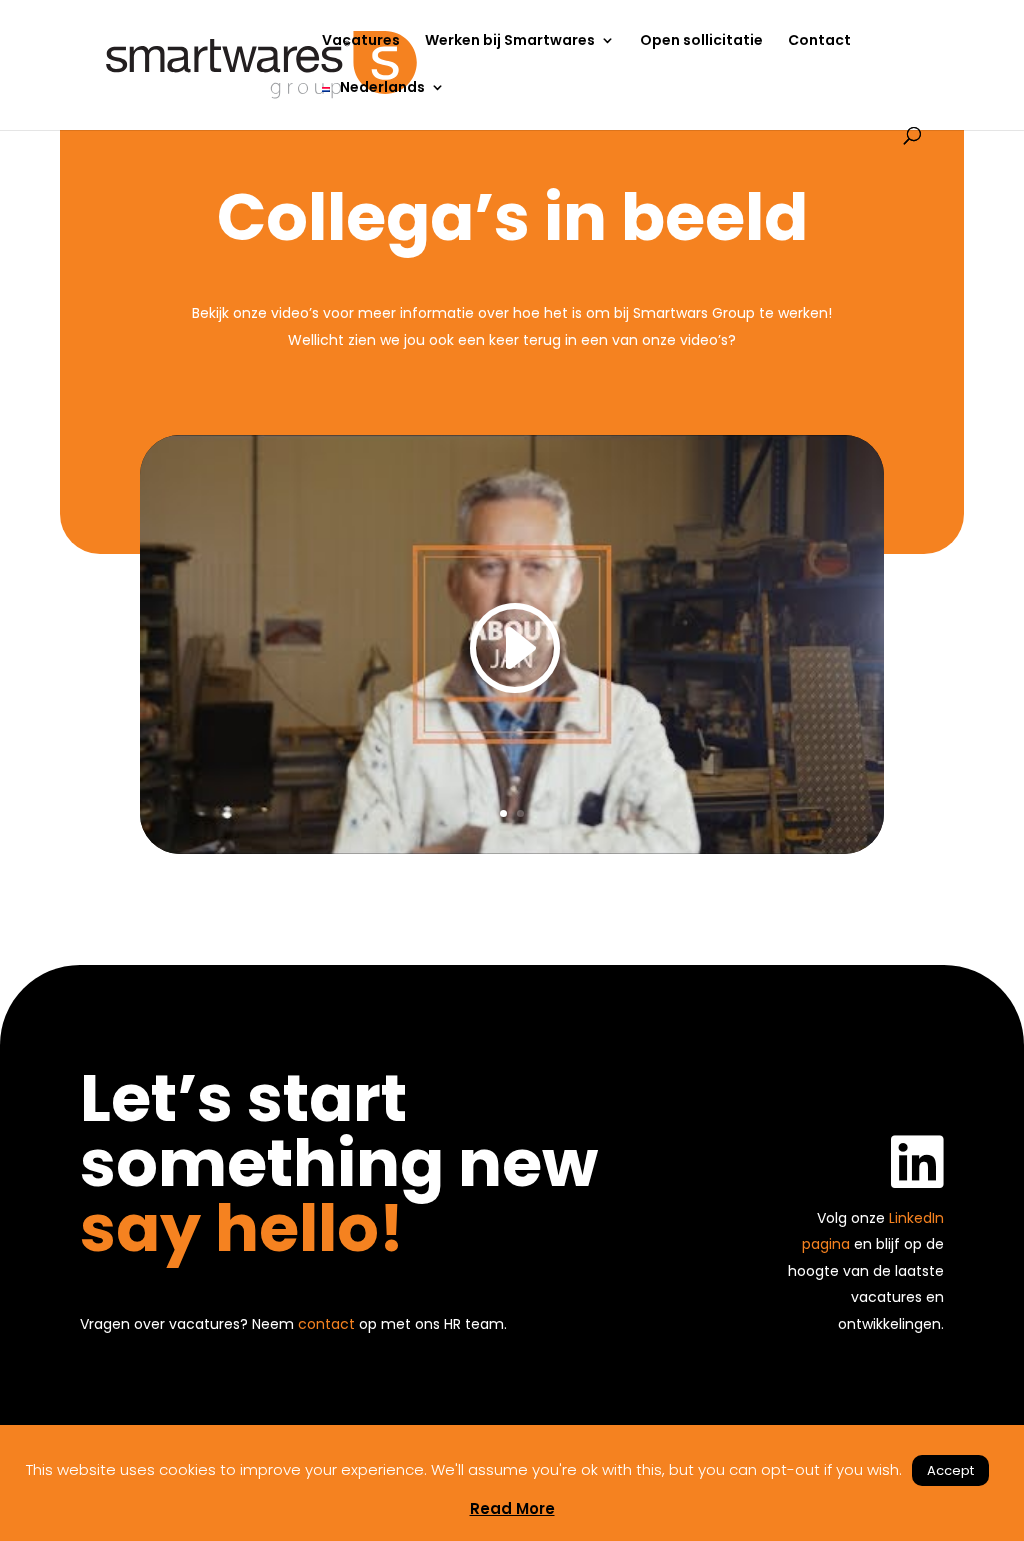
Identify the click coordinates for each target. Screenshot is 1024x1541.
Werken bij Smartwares (510, 41)
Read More (512, 1508)
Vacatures (361, 41)
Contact (819, 41)
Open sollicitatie (701, 41)
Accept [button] (950, 1470)
